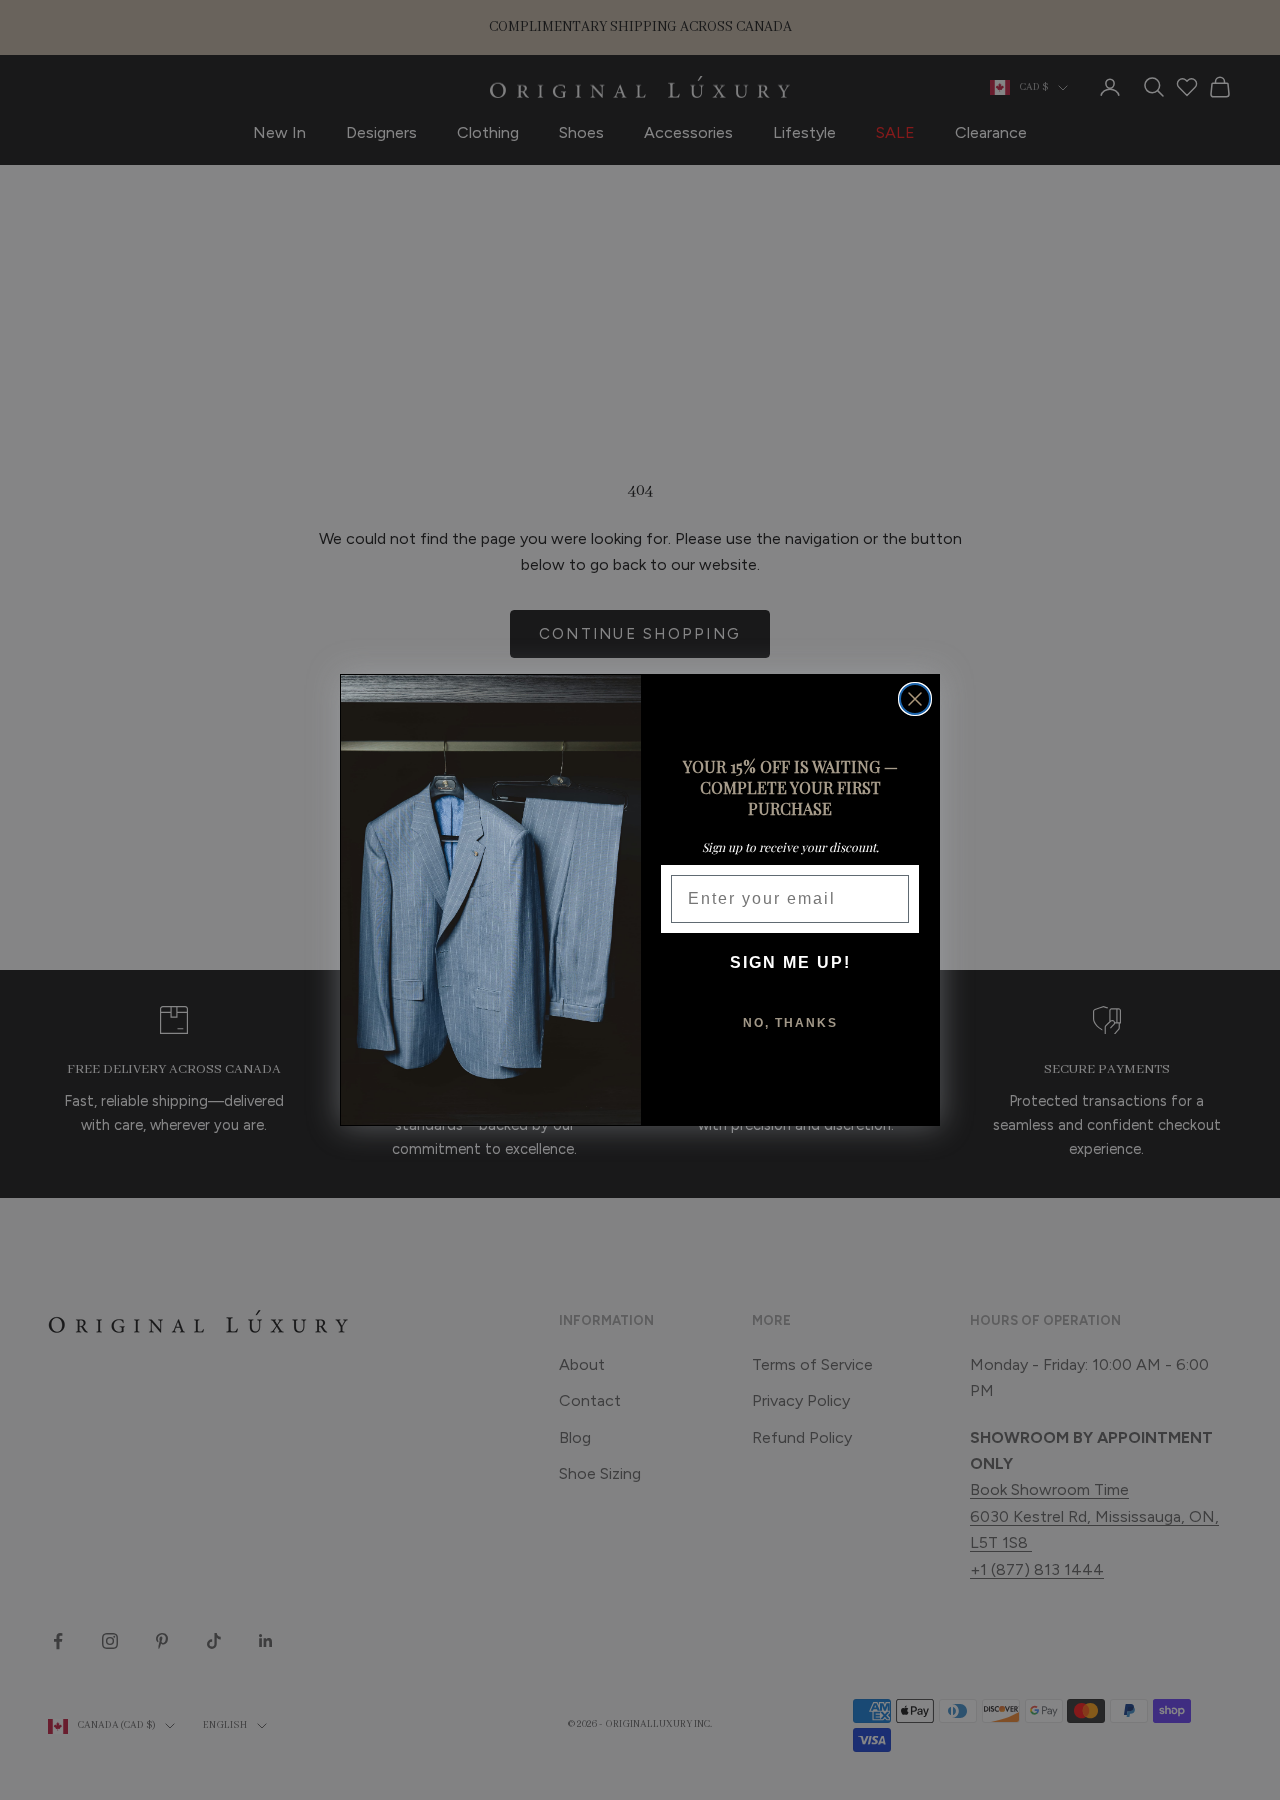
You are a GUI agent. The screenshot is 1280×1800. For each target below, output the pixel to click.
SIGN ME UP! (790, 962)
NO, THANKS (790, 1023)
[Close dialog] (915, 699)
